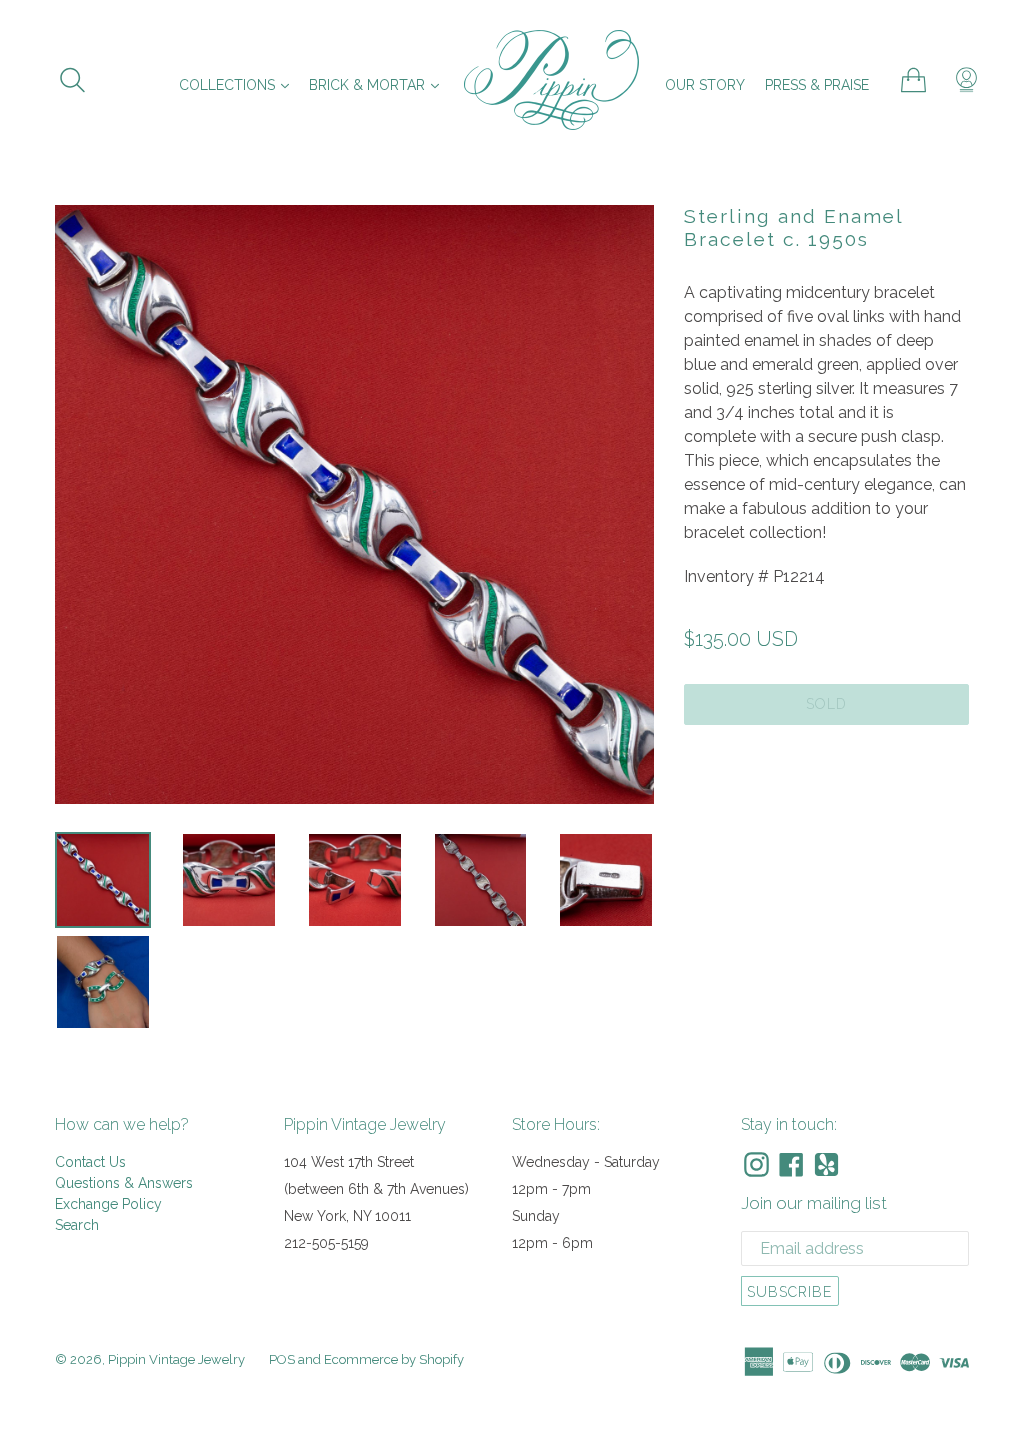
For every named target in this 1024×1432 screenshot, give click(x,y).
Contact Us (90, 1162)
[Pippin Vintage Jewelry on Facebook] (791, 1164)
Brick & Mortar (379, 84)
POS (282, 1359)
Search (77, 1225)
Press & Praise (817, 85)
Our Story (705, 85)
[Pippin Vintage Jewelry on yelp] (826, 1164)
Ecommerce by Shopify (394, 1359)
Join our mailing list (814, 1203)
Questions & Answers (124, 1183)
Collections (239, 84)
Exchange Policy (108, 1204)
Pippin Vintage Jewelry (176, 1359)
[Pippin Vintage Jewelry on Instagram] (756, 1164)
